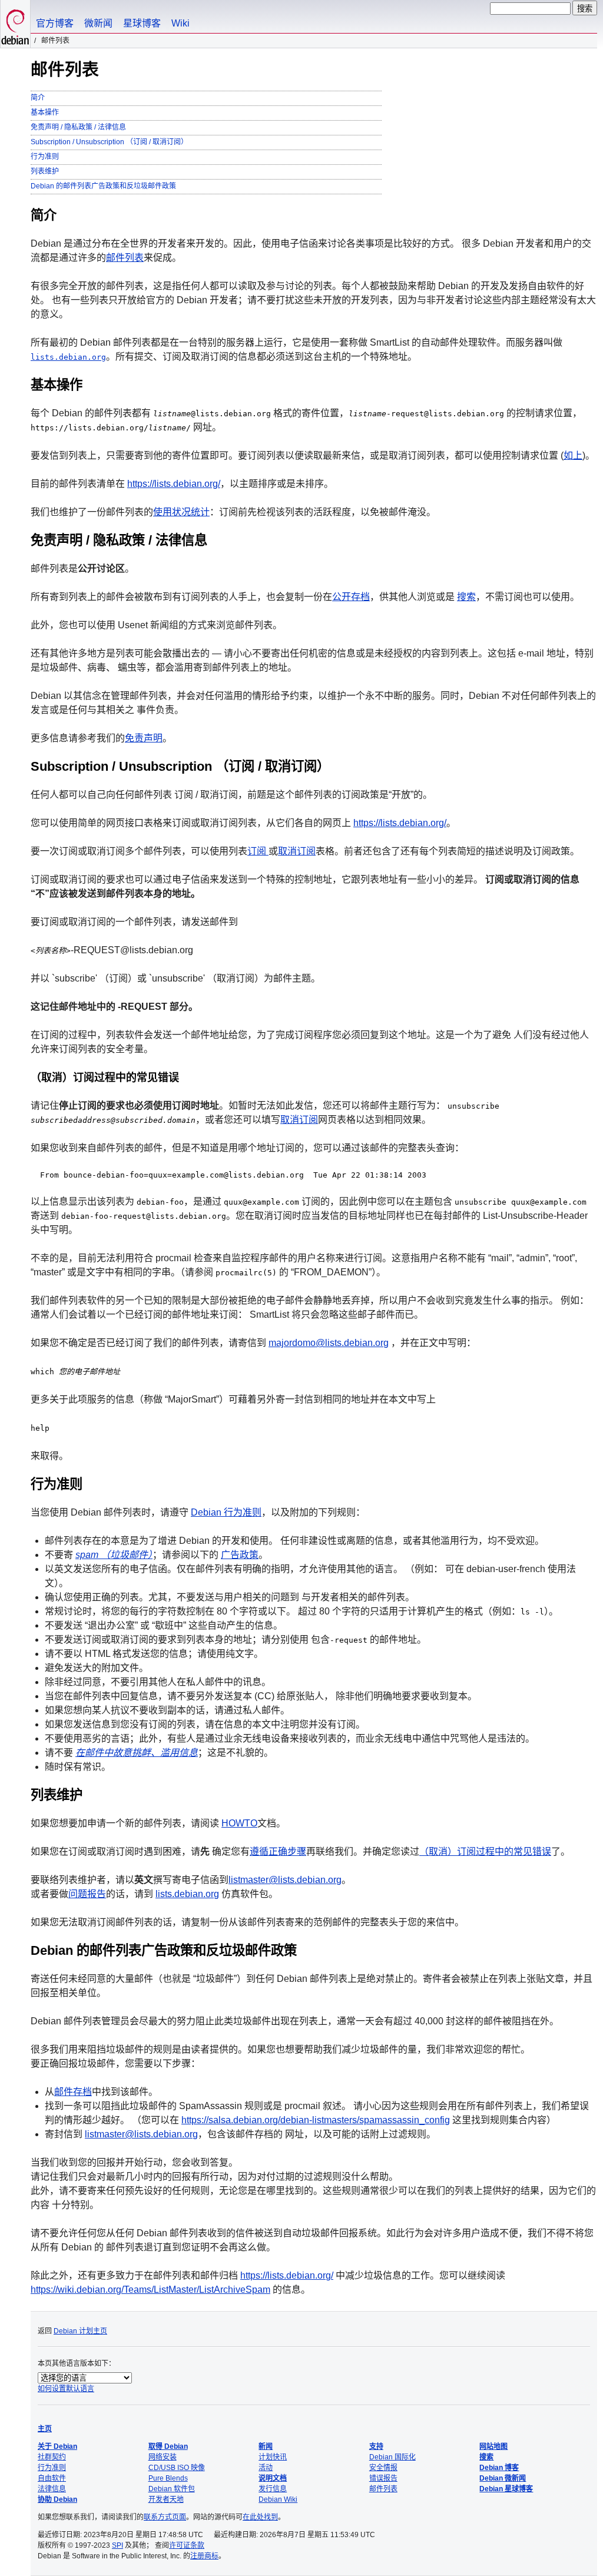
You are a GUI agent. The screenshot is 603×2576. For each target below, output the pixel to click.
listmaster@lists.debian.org (285, 1880)
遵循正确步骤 (278, 1851)
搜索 (466, 597)
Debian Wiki (278, 2499)
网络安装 (163, 2457)
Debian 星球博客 (506, 2489)
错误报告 (383, 2478)
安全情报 (383, 2468)
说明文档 (273, 2478)
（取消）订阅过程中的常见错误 (485, 1851)
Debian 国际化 (392, 2457)
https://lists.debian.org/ (174, 484)
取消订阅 (297, 851)
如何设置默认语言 (66, 2389)
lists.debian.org (68, 357)
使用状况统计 (181, 512)
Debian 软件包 (172, 2489)
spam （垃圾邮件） (114, 1555)
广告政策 (240, 1555)
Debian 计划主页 (80, 2331)
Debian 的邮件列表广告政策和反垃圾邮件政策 (103, 186)
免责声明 (144, 738)
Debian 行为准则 (226, 1512)
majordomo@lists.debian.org (329, 1343)
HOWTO (239, 1823)
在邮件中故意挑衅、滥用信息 (137, 1753)
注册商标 (204, 2556)
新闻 (266, 2446)
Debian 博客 (499, 2468)
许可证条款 (187, 2545)
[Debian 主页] (15, 24)
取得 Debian (168, 2446)
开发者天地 (166, 2499)
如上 (573, 455)
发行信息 (273, 2489)
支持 (376, 2446)
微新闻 (98, 23)
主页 (45, 2429)
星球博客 (142, 23)
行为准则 (45, 157)
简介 (38, 98)
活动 (266, 2468)
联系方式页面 (165, 2517)
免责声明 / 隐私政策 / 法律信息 (78, 127)
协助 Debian (57, 2499)
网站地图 (493, 2446)
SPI (117, 2545)
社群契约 (52, 2457)
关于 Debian (57, 2446)
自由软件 (52, 2478)
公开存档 (351, 597)
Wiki (180, 23)
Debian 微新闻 (503, 2478)
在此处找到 (260, 2517)
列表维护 (45, 171)
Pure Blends (168, 2478)
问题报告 (87, 1894)
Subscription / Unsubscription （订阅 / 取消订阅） (109, 142)
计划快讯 (273, 2457)
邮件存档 (73, 2092)
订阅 (258, 851)
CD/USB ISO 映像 (177, 2468)
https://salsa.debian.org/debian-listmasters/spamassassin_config (316, 2120)
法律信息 (52, 2489)
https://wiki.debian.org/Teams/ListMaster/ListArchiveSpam (150, 2290)
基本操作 (45, 112)
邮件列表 (125, 258)
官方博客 (55, 23)
